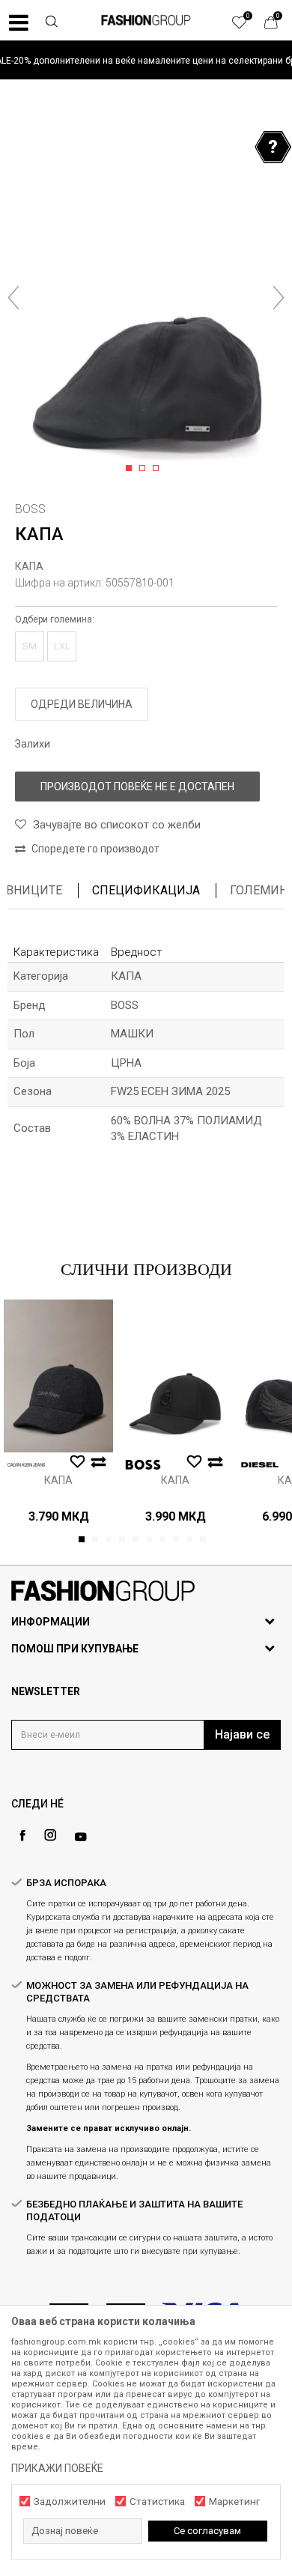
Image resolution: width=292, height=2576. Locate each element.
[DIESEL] (260, 1465)
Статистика (157, 2501)
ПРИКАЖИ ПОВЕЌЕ (57, 2468)
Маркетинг (234, 2501)
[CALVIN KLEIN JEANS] (26, 1465)
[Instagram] (50, 1835)
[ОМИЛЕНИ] (247, 26)
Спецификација (146, 890)
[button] (52, 23)
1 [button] (131, 469)
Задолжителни (70, 2501)
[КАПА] (58, 1375)
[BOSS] (143, 1465)
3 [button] (158, 469)
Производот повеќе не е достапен (137, 787)
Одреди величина (82, 704)
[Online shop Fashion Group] (146, 20)
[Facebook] (22, 1836)
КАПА (29, 566)
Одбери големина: (55, 619)
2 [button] (145, 469)
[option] (146, 60)
